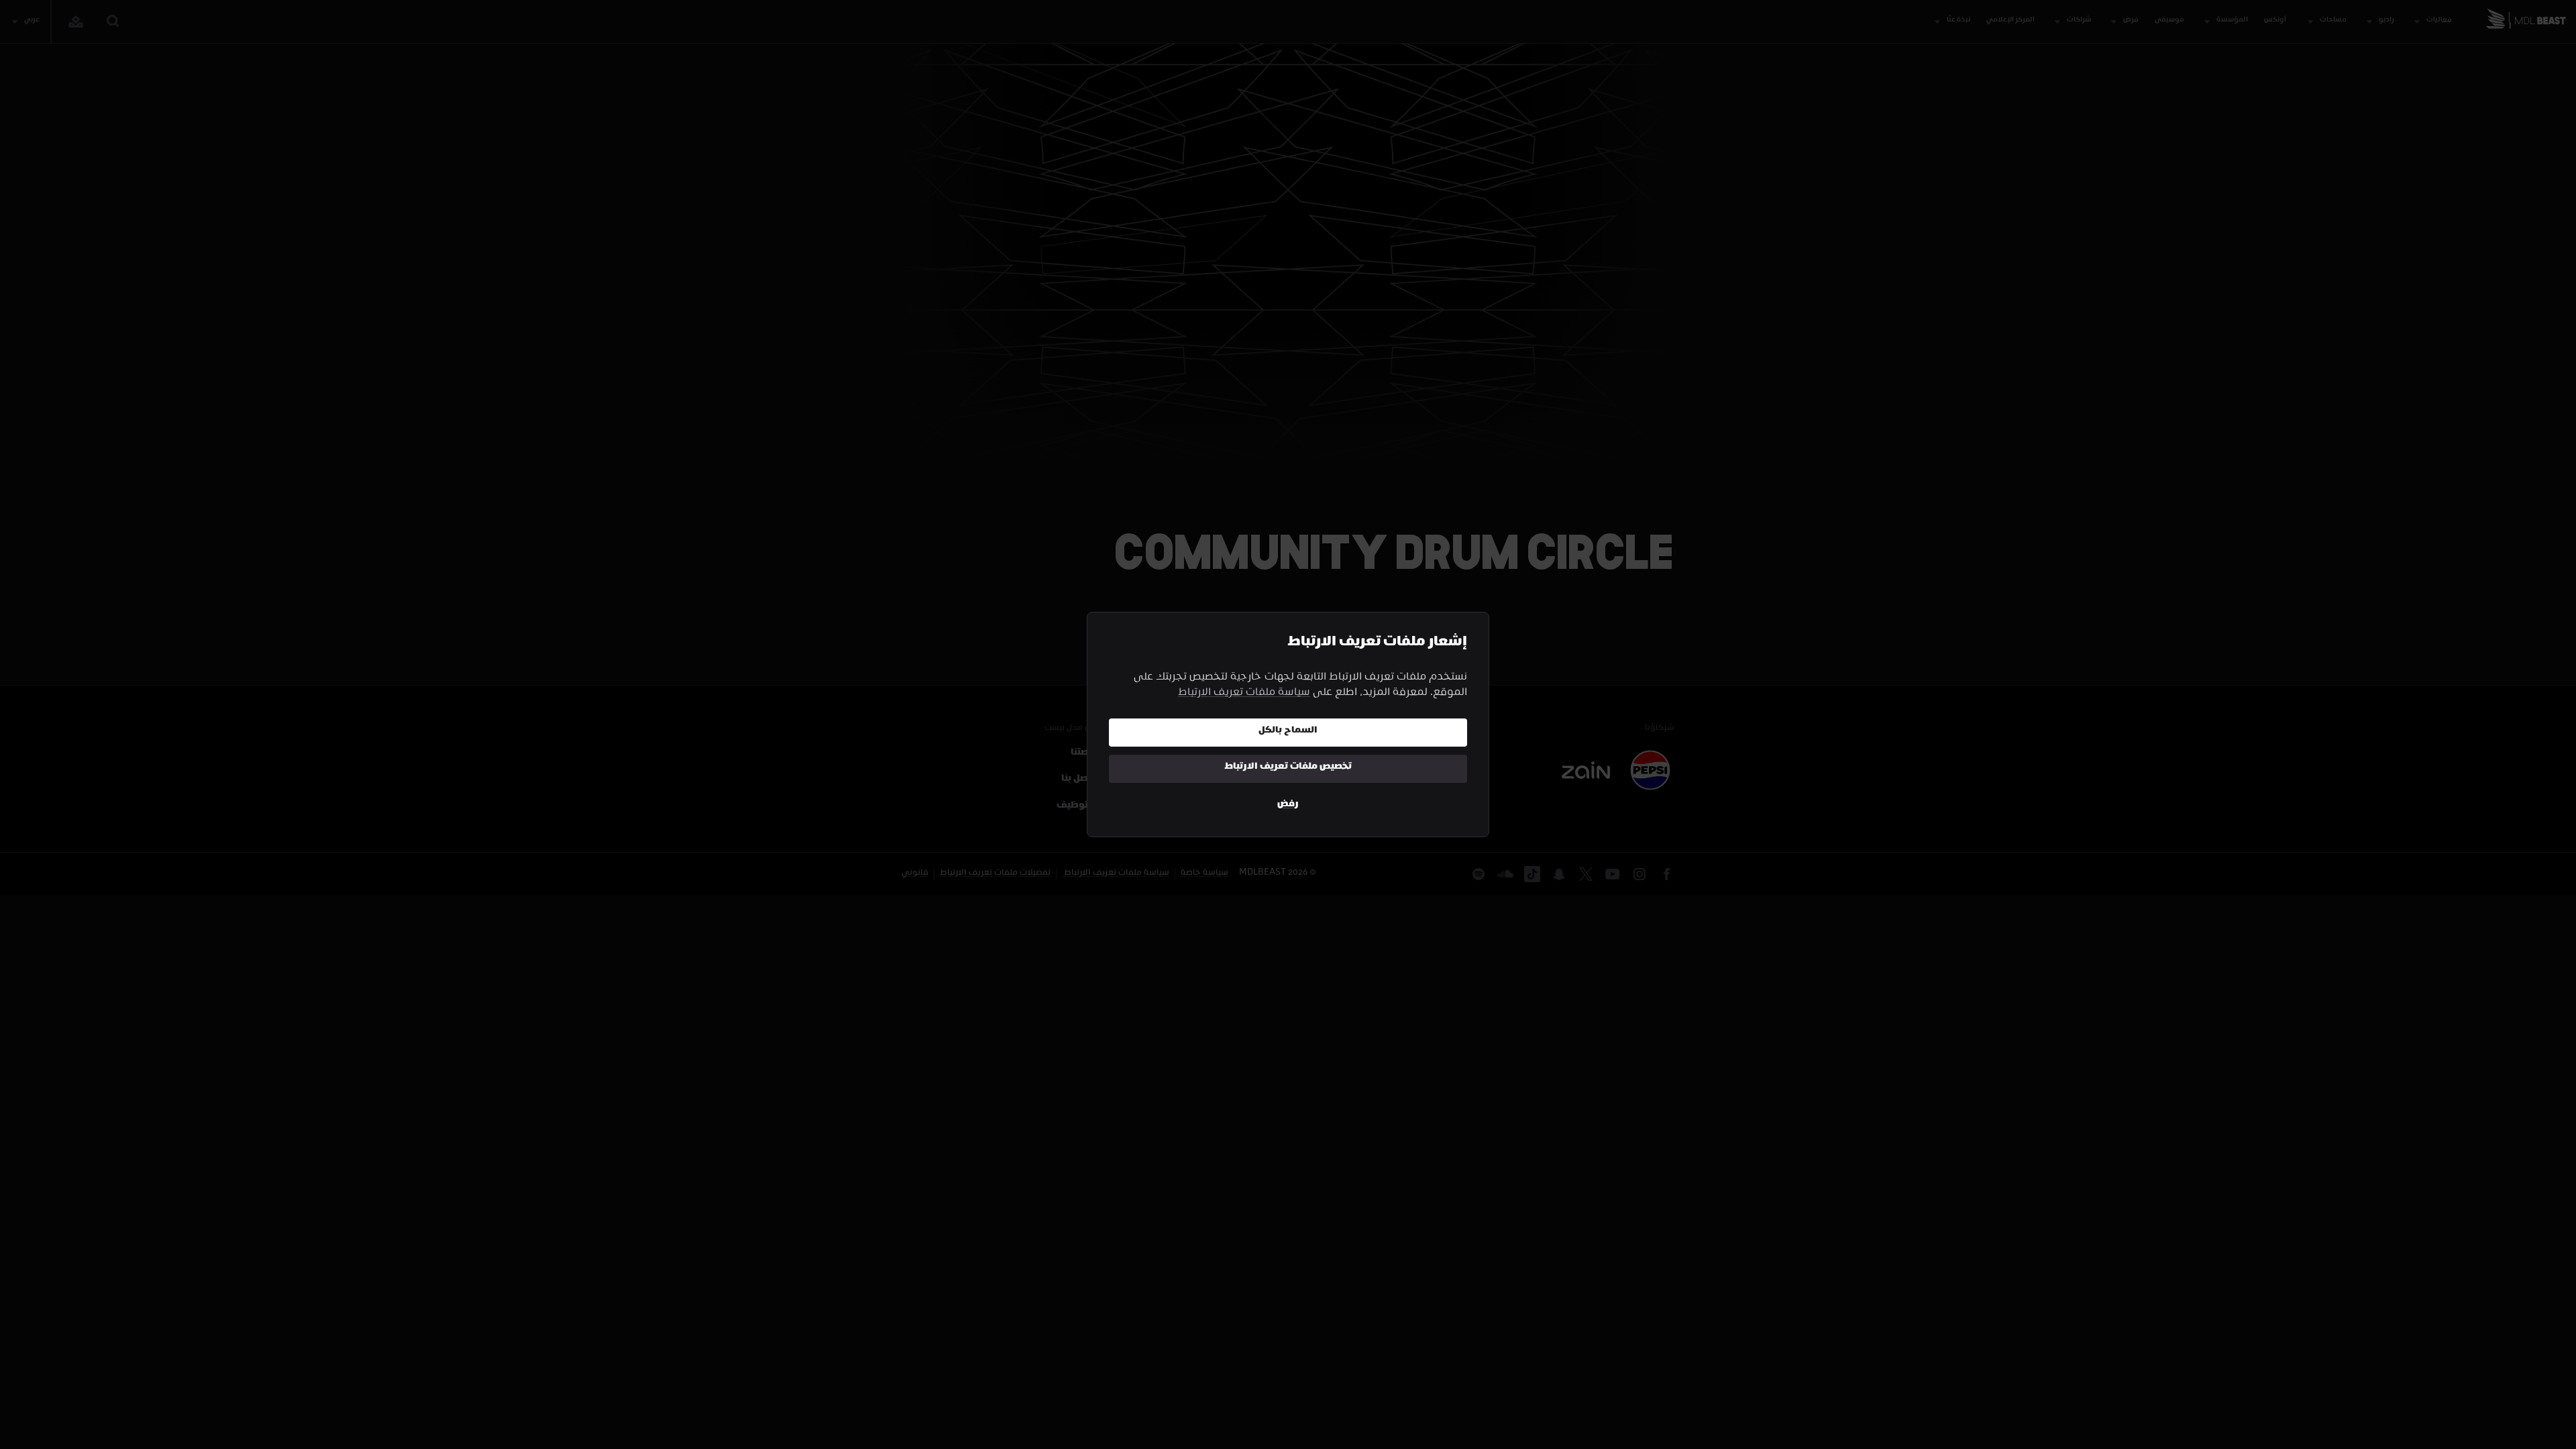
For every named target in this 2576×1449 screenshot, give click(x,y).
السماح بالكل (1288, 732)
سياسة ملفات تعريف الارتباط (1244, 694)
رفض (1288, 805)
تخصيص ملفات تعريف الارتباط (1288, 768)
